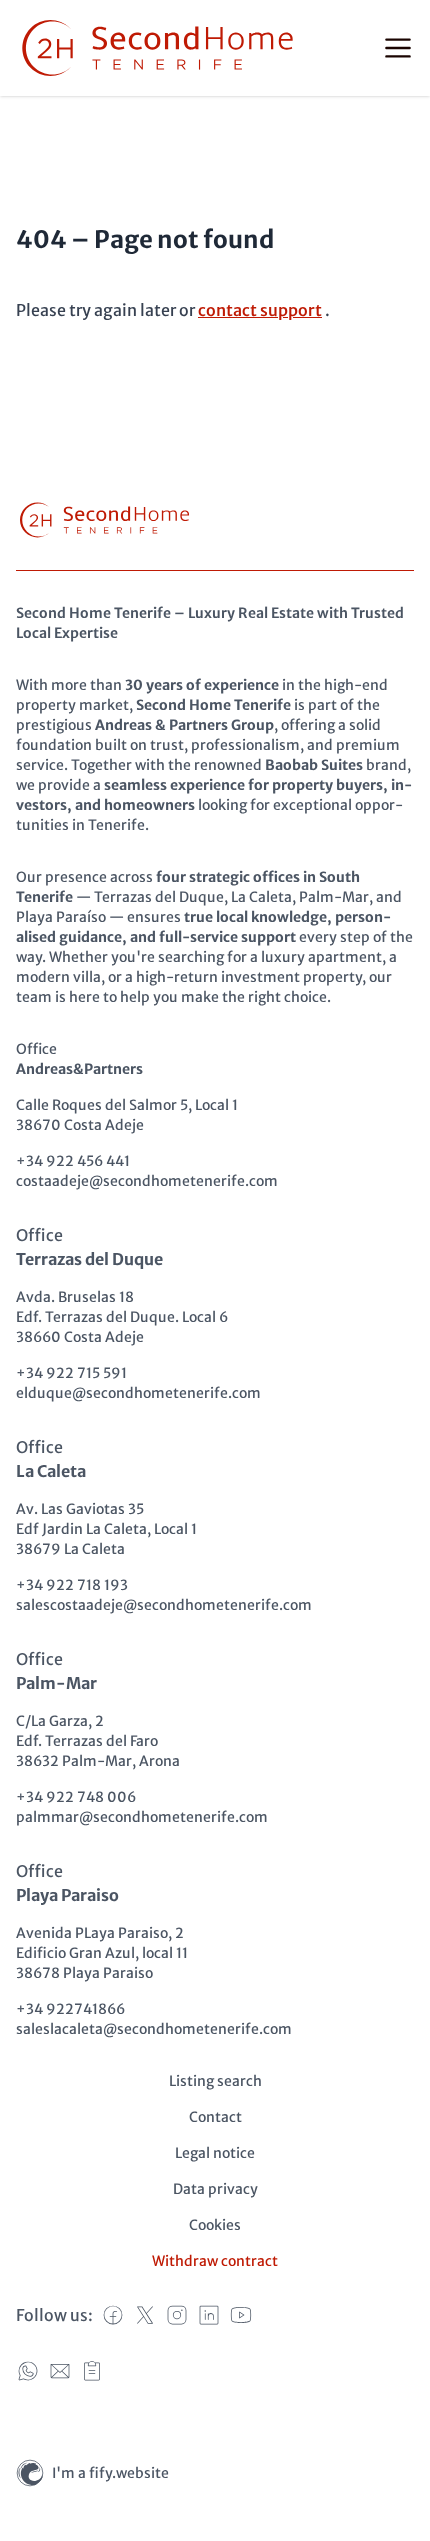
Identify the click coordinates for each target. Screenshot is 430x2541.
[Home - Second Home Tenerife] (157, 48)
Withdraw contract (215, 2261)
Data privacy (215, 2189)
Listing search (215, 2081)
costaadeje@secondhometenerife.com (147, 1181)
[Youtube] (241, 2315)
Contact (215, 2117)
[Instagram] (177, 2315)
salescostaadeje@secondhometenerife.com (164, 1605)
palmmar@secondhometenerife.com (142, 1817)
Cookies (215, 2225)
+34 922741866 (70, 2009)
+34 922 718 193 (72, 1585)
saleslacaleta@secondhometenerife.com (154, 2029)
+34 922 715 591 (71, 1373)
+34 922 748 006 (76, 1797)
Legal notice (215, 2153)
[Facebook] (113, 2315)
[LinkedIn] (209, 2315)
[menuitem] (215, 2081)
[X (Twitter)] (145, 2315)
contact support (260, 310)
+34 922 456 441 (73, 1161)
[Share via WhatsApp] (28, 2371)
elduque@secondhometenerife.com (138, 1393)
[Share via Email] (60, 2371)
